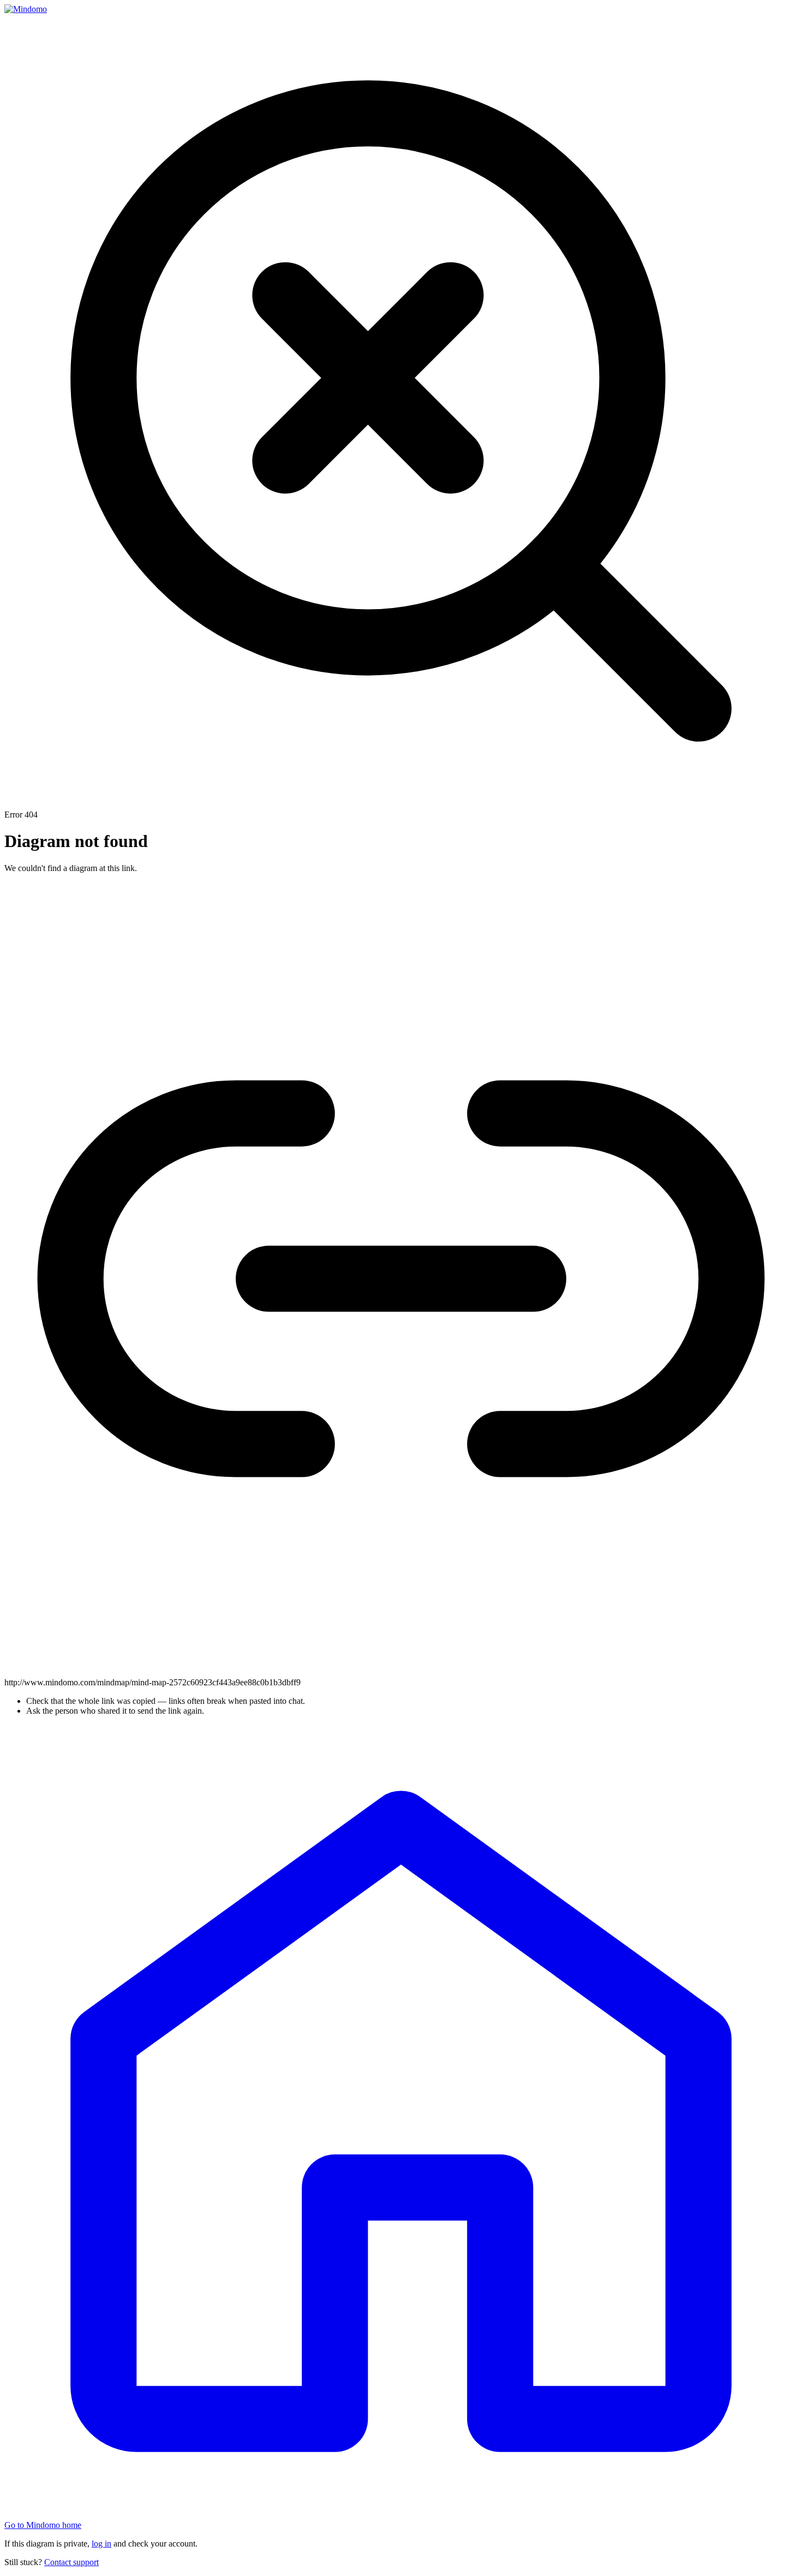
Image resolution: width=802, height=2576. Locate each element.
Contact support (71, 2562)
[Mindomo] (26, 9)
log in (101, 2544)
